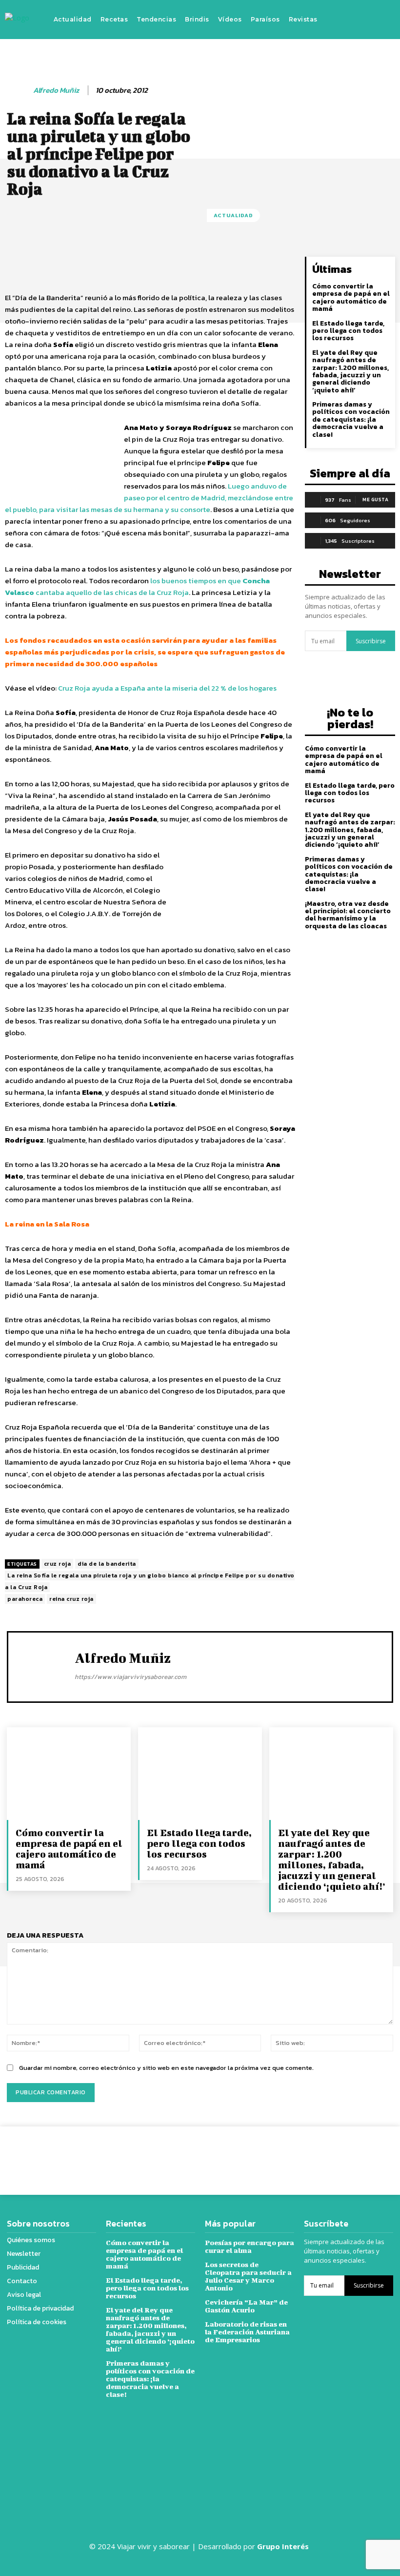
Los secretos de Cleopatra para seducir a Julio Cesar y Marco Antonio (248, 2276)
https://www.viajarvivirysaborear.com (130, 1677)
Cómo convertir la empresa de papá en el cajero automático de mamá (351, 297)
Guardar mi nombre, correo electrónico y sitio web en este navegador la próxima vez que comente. (166, 2068)
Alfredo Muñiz (56, 90)
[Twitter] (367, 20)
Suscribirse (371, 641)
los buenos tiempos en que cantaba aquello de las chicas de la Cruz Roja (137, 586)
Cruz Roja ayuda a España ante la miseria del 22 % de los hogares (167, 688)
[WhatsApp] (342, 2153)
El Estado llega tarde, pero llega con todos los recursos (348, 331)
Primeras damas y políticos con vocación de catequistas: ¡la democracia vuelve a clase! (351, 419)
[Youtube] (381, 20)
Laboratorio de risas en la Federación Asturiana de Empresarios (247, 2332)
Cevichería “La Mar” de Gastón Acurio (246, 2306)
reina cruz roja (71, 1599)
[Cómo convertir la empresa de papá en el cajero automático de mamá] (69, 1774)
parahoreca (25, 1599)
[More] (365, 2153)
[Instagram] (352, 20)
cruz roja (58, 1564)
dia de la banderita (107, 1564)
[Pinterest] (320, 2153)
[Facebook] (338, 20)
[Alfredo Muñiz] (18, 90)
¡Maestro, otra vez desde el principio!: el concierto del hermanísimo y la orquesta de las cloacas (348, 915)
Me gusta (375, 500)
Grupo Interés (284, 2546)
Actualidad (233, 215)
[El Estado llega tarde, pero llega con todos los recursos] (200, 1774)
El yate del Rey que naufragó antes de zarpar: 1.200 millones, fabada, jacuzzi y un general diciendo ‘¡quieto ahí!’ (350, 371)
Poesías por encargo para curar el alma (250, 2246)
